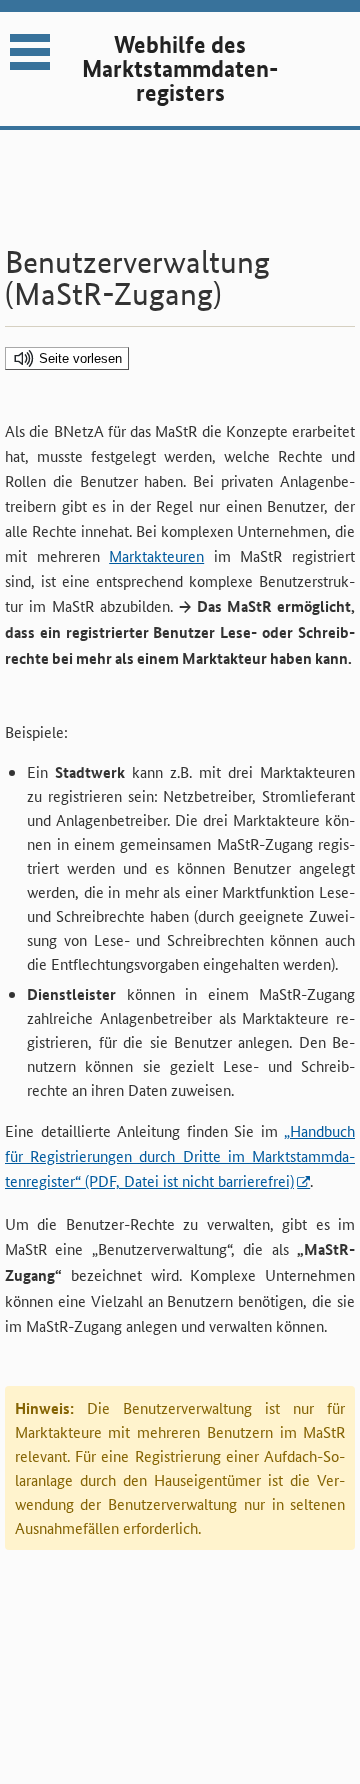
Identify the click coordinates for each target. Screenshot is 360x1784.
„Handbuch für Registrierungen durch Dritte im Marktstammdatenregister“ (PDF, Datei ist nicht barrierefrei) (180, 1155)
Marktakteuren (156, 555)
